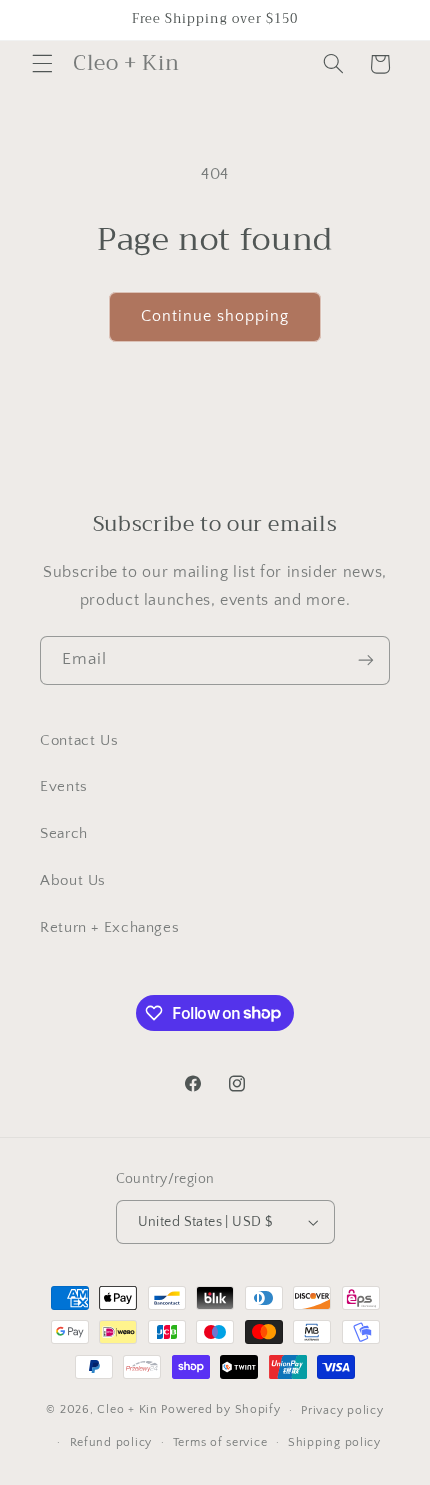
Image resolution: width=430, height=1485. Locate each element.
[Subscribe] (366, 660)
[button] (42, 64)
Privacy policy (342, 1410)
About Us (73, 881)
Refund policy (111, 1442)
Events (64, 787)
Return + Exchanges (109, 928)
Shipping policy (334, 1442)
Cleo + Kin (127, 1409)
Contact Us (79, 741)
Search (64, 834)
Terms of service (220, 1442)
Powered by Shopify (220, 1409)
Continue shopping (215, 316)
